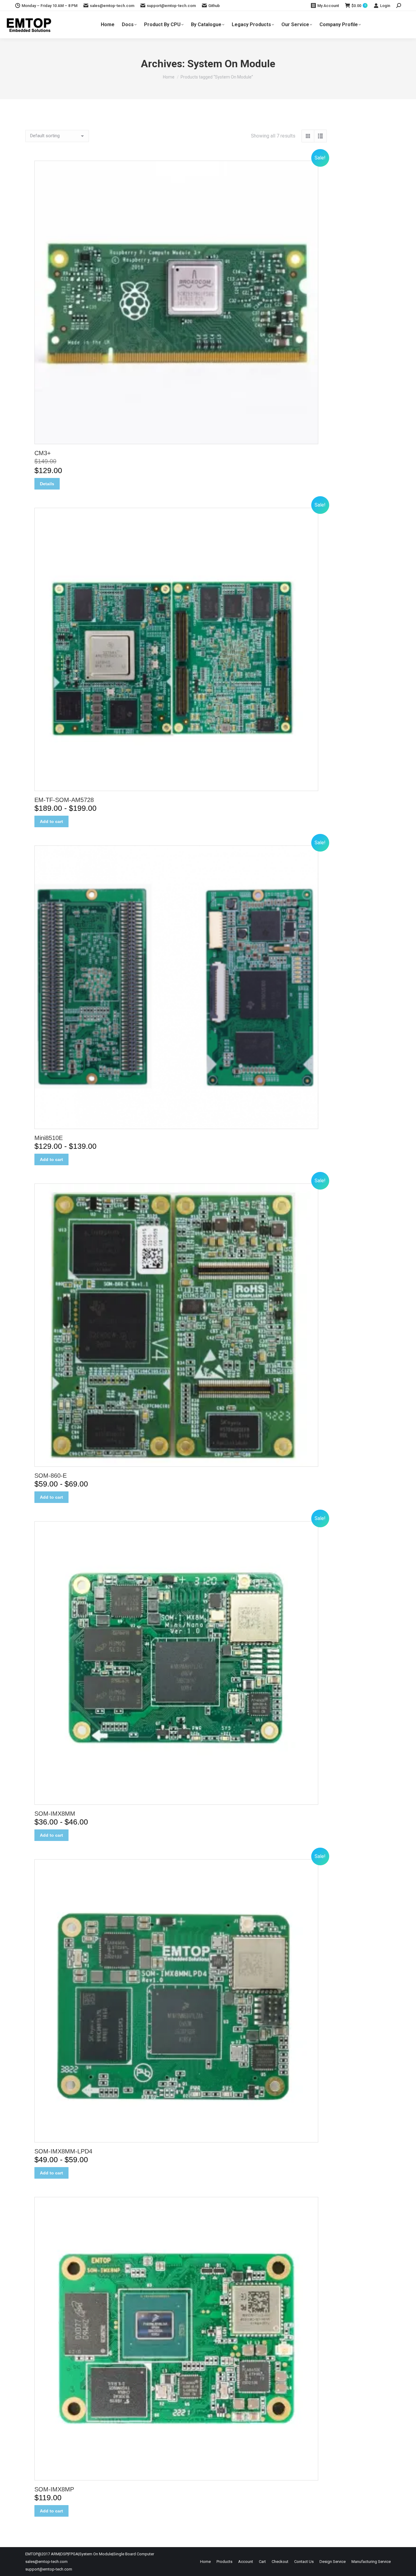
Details (47, 484)
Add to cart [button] (51, 821)
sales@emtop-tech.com (112, 6)
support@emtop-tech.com (171, 6)
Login (385, 6)
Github (214, 6)
